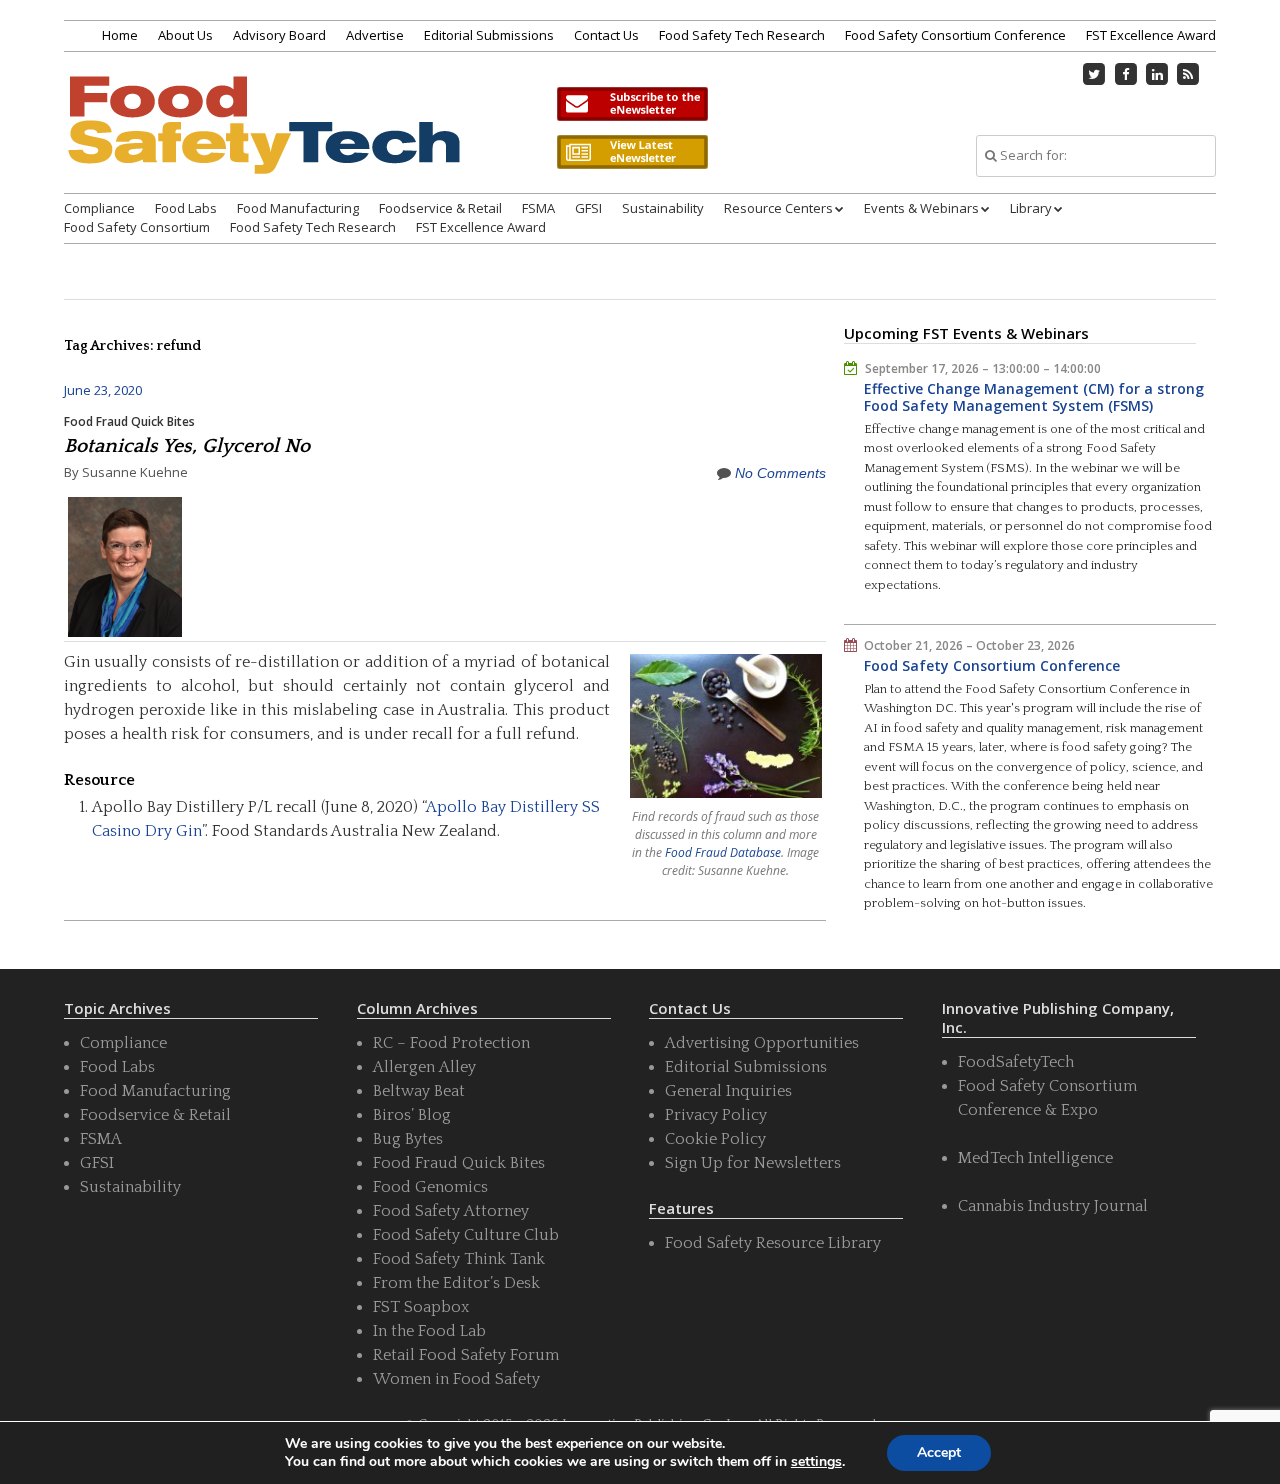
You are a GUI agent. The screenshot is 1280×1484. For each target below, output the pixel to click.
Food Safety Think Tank (459, 1259)
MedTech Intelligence (1035, 1158)
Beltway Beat (419, 1091)
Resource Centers (778, 208)
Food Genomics (430, 1187)
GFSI (588, 208)
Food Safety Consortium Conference (955, 35)
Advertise (375, 35)
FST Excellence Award (1151, 35)
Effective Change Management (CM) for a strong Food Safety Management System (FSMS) (1034, 397)
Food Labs (186, 208)
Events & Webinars (921, 208)
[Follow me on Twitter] (1095, 74)
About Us (185, 35)
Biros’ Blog (412, 1115)
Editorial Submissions (489, 35)
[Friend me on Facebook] (1126, 74)
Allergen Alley (424, 1067)
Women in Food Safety (456, 1379)
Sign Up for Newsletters (753, 1163)
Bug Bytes (408, 1139)
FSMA (538, 208)
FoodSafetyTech (1016, 1062)
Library (1031, 208)
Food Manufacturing (298, 208)
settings (816, 1462)
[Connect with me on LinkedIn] (1157, 74)
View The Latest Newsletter (632, 152)
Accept (939, 1452)
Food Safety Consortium (137, 227)
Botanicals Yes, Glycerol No (187, 446)
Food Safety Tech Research (742, 35)
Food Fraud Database (723, 852)
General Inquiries (728, 1091)
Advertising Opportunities (762, 1043)
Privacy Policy (716, 1115)
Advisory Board (279, 35)
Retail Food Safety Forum (466, 1355)
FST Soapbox (421, 1307)
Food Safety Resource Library (773, 1243)
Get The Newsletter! (632, 104)
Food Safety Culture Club (466, 1235)
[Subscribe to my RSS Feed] (1189, 74)
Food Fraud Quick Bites (129, 421)
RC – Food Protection (451, 1043)
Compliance (99, 208)
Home (120, 35)
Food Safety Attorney (451, 1211)
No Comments (780, 473)
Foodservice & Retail (440, 208)
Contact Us (606, 35)
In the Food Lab (429, 1331)
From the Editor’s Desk (456, 1283)
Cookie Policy (715, 1139)
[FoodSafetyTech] (263, 142)
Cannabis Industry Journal (1053, 1206)
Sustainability (663, 208)
